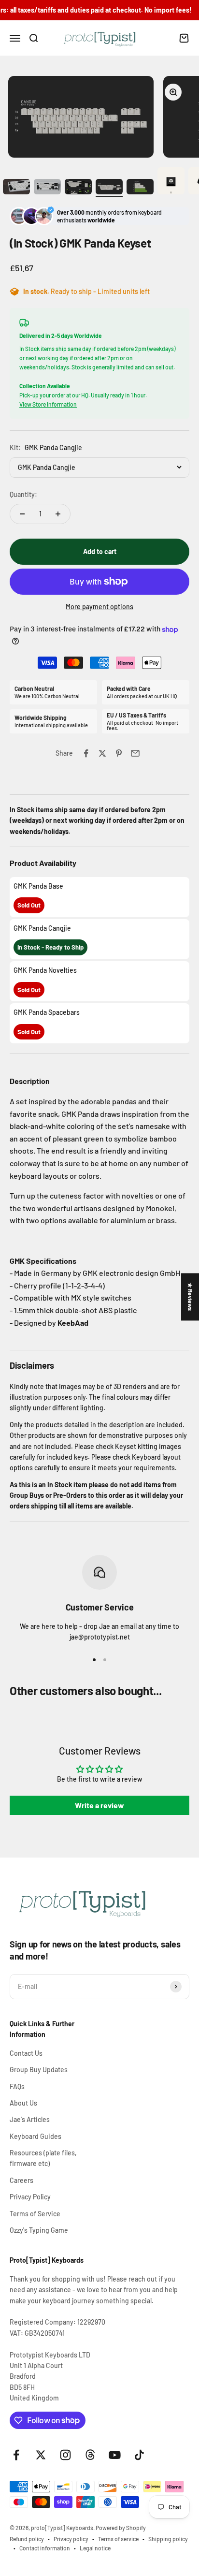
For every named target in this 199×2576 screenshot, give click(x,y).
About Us (23, 2103)
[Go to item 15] (140, 188)
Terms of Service (35, 2214)
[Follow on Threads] (90, 2455)
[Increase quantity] (58, 514)
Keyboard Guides (36, 2136)
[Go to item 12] (47, 188)
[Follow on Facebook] (16, 2455)
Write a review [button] (99, 1805)
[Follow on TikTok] (139, 2455)
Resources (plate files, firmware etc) (43, 2158)
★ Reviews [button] (190, 1297)
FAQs (17, 2086)
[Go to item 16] (171, 182)
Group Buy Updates (39, 2070)
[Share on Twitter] (102, 753)
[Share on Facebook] (86, 753)
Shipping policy (168, 2539)
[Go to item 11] (16, 188)
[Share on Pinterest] (119, 753)
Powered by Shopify (121, 2528)
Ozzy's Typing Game (39, 2230)
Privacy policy (71, 2539)
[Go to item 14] (109, 188)
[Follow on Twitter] (41, 2455)
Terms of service (118, 2539)
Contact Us (26, 2053)
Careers (21, 2180)
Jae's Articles (30, 2119)
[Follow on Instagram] (65, 2455)
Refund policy (27, 2539)
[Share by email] (135, 753)
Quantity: (23, 494)
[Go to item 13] (78, 188)
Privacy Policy (30, 2197)
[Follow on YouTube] (115, 2455)
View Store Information (48, 404)
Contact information (45, 2548)
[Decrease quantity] (22, 514)
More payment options (99, 607)
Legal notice (95, 2548)
